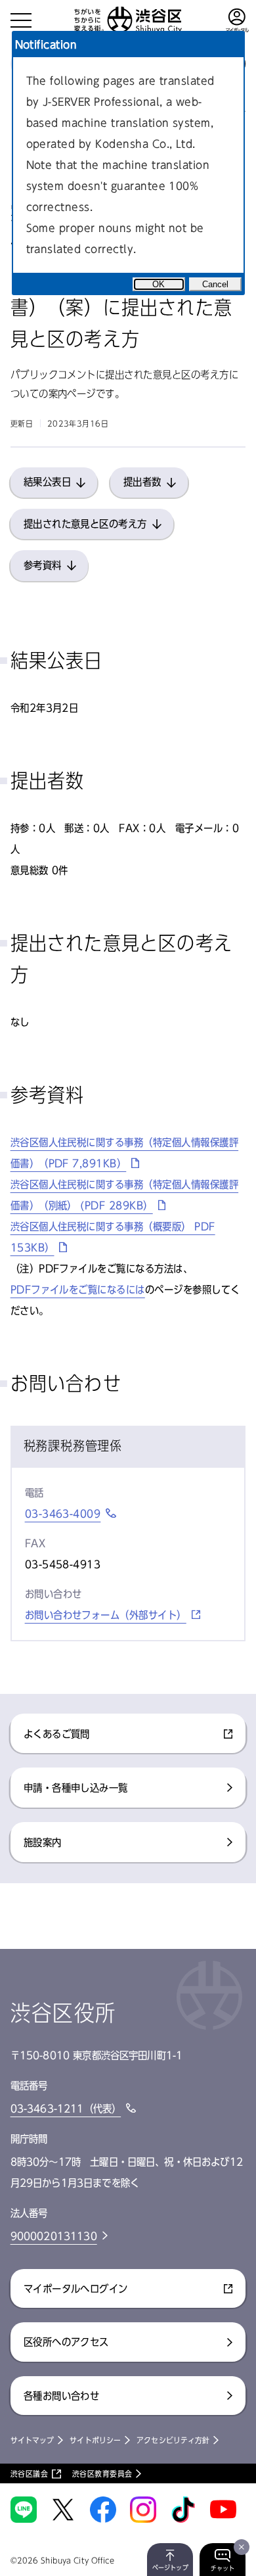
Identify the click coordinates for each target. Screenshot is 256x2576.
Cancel (215, 284)
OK (159, 284)
